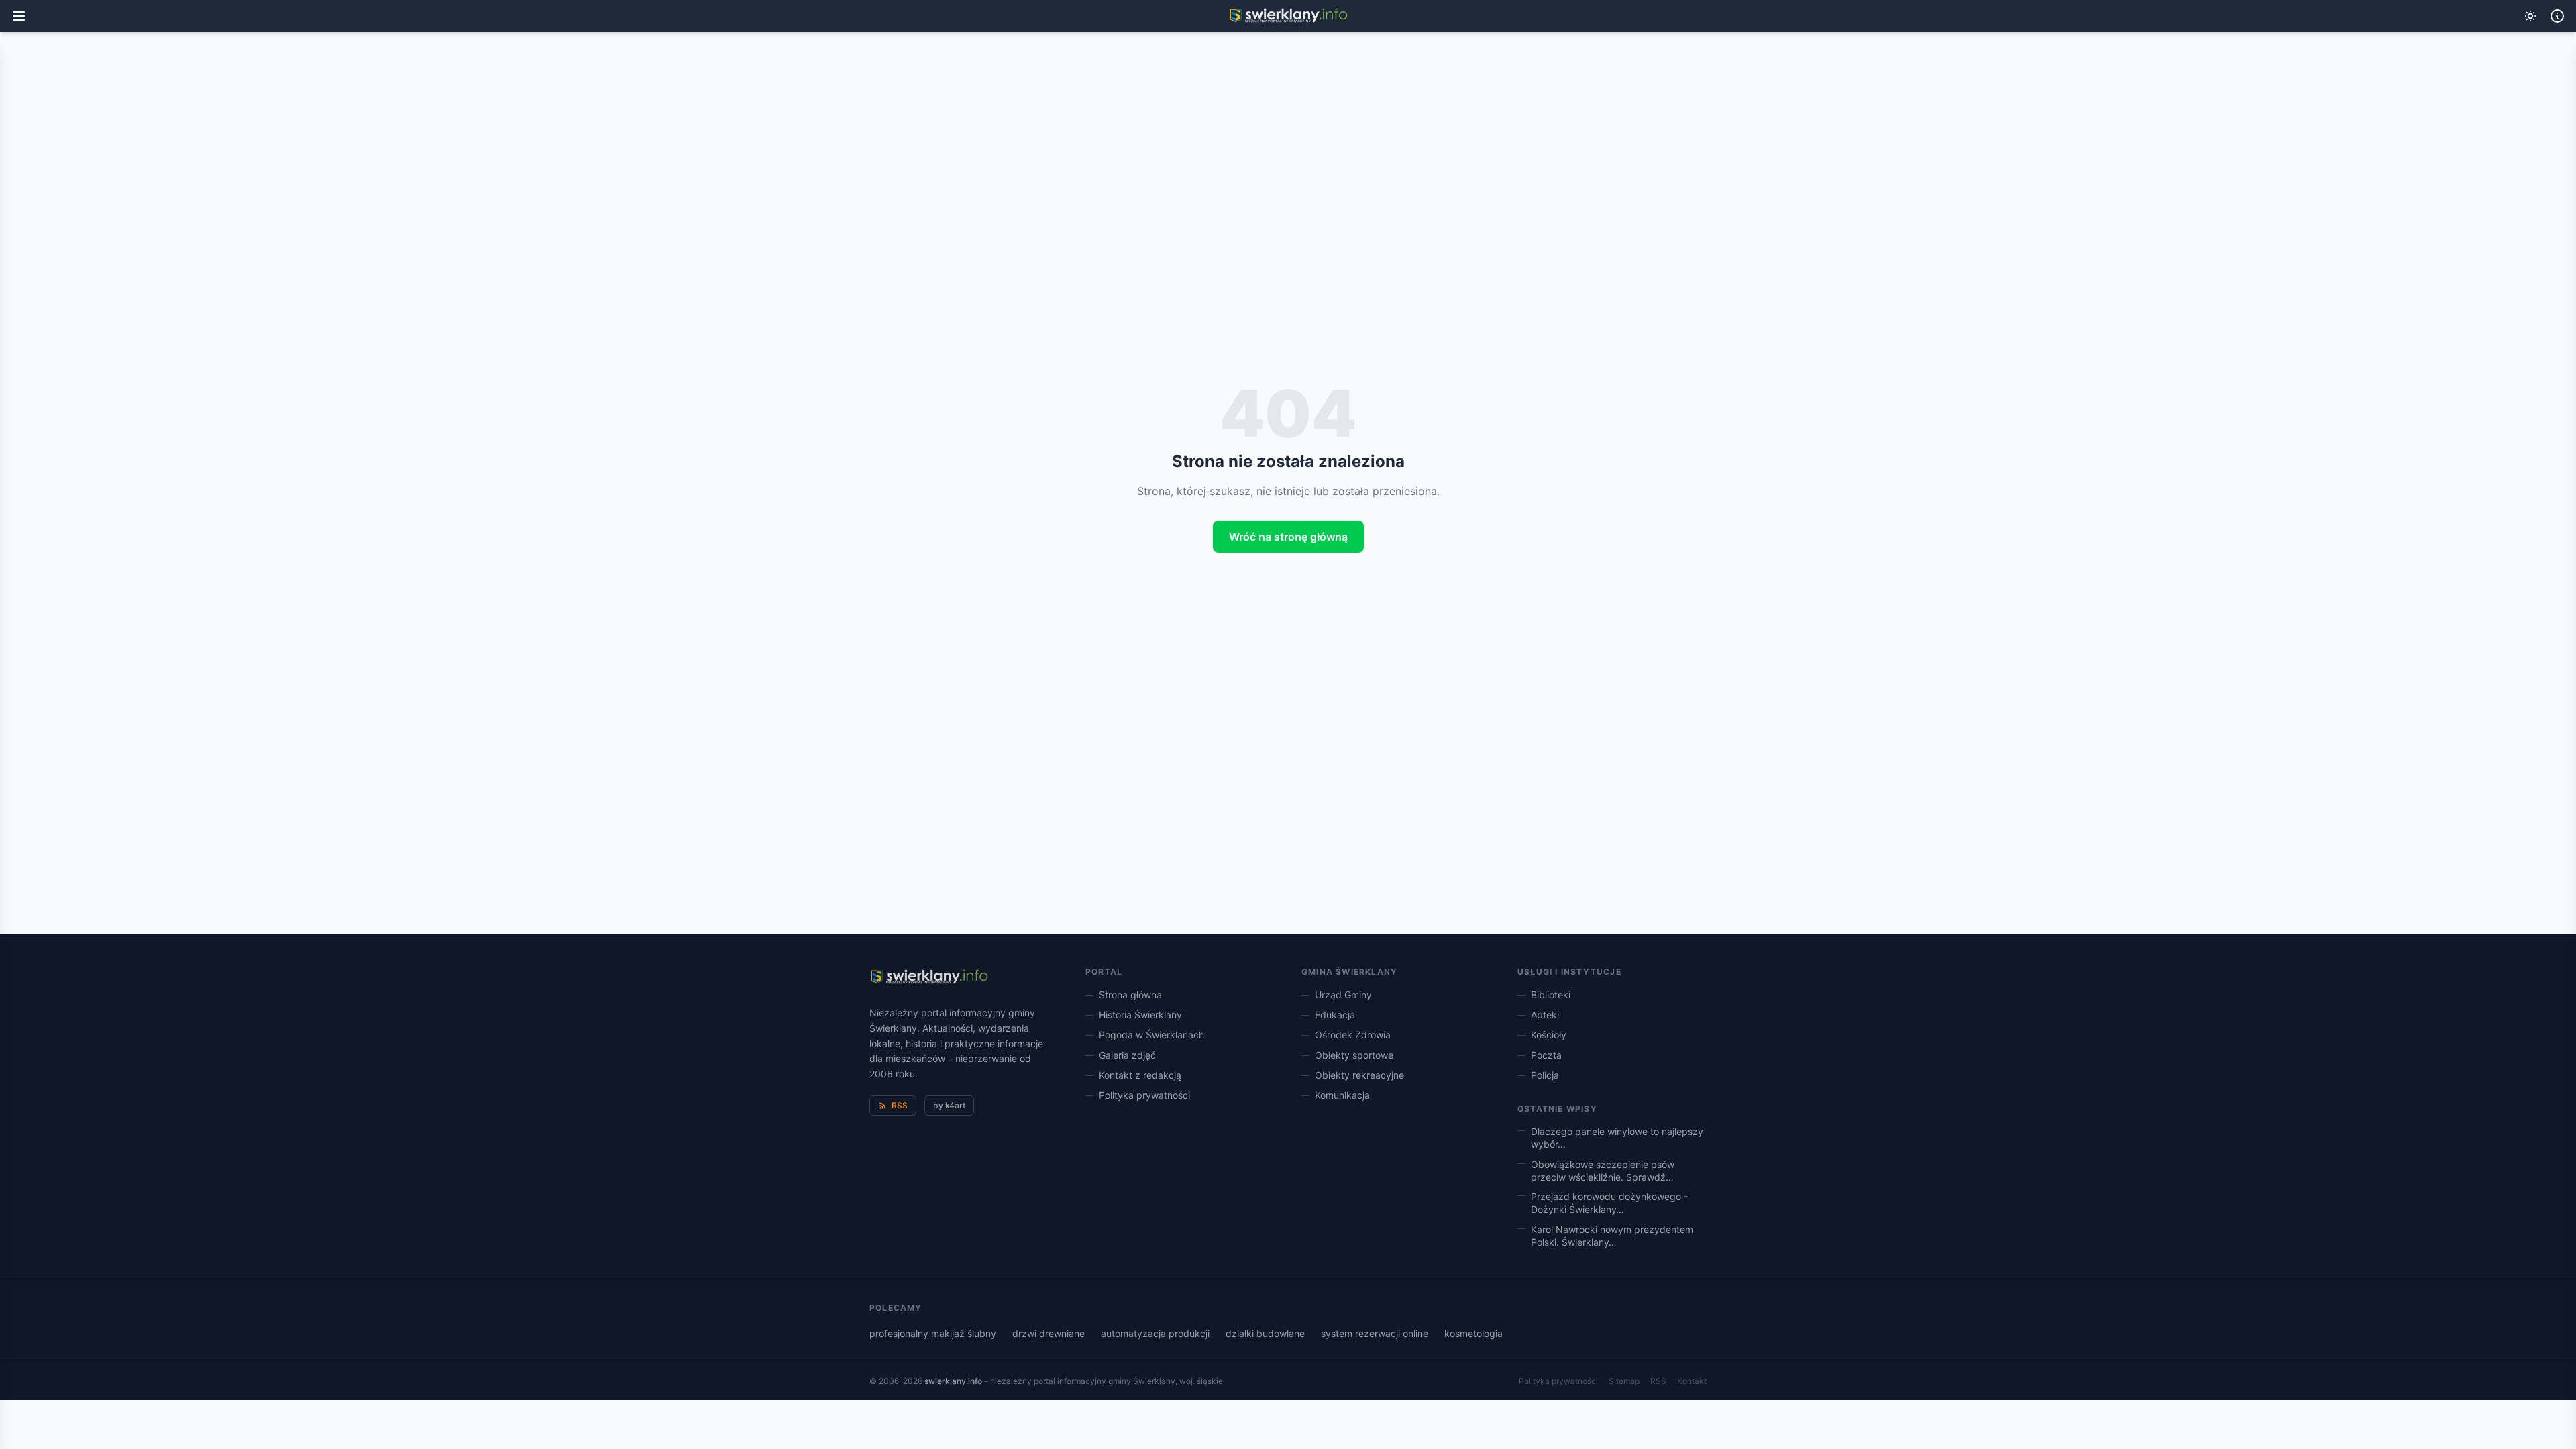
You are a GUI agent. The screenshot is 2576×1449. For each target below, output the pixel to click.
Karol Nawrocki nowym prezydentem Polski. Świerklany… (1612, 1236)
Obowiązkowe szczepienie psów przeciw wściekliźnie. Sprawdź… (1603, 1171)
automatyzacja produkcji (1155, 1333)
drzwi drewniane (1049, 1333)
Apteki (1545, 1015)
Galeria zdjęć (1127, 1055)
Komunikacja (1342, 1095)
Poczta (1546, 1055)
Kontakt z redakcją (1140, 1075)
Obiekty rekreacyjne (1359, 1075)
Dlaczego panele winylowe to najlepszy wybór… (1617, 1138)
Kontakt (1692, 1381)
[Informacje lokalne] (2557, 16)
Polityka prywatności (1144, 1095)
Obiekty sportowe (1354, 1055)
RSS (900, 1105)
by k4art (949, 1105)
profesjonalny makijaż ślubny (933, 1333)
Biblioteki (1551, 995)
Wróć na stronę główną (1288, 537)
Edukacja (1335, 1015)
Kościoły (1549, 1035)
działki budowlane (1265, 1333)
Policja (1545, 1075)
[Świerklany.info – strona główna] (929, 977)
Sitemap (1624, 1381)
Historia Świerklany (1140, 1015)
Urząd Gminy (1343, 995)
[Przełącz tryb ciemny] (2530, 16)
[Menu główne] (19, 16)
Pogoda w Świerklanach (1151, 1035)
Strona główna (1130, 995)
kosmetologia (1473, 1333)
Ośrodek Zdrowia (1353, 1035)
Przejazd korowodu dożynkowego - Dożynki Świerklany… (1609, 1203)
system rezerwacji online (1375, 1333)
